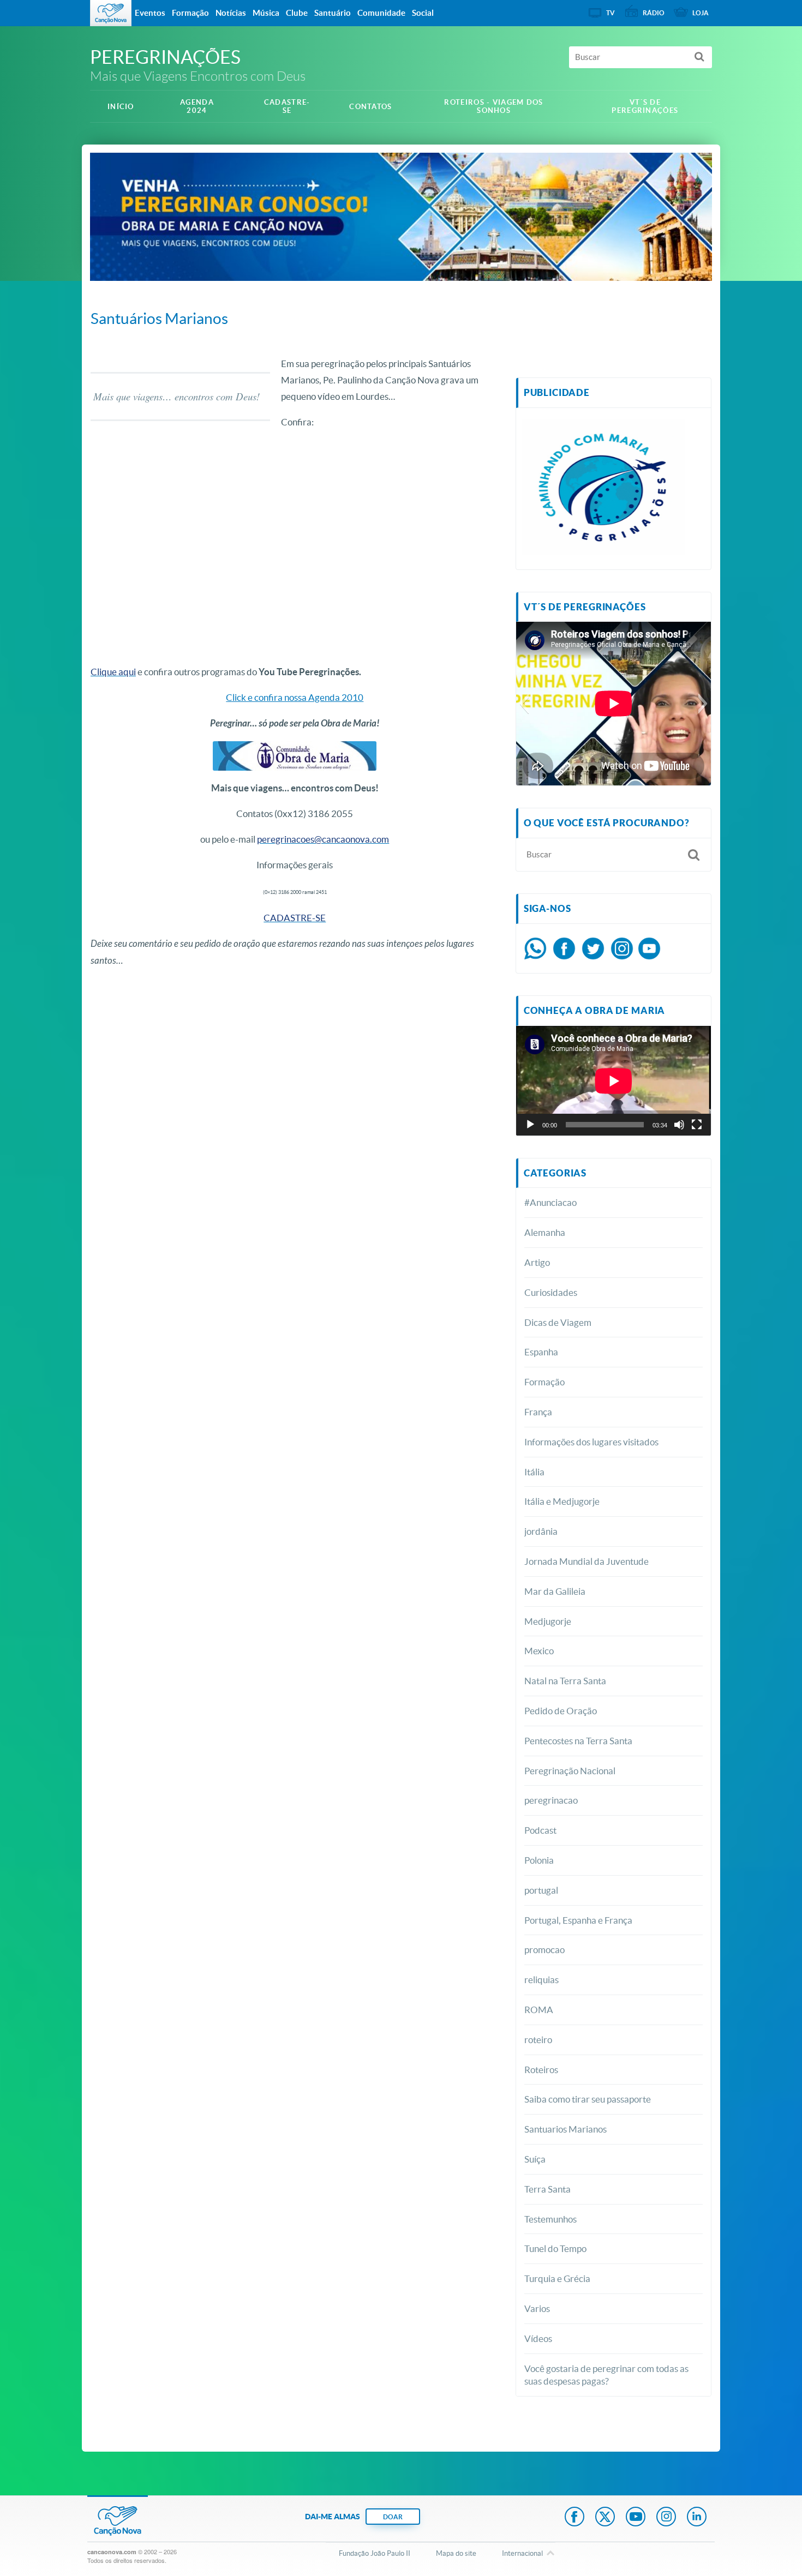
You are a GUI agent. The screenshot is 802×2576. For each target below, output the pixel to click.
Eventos (150, 13)
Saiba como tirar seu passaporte (588, 2099)
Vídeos (538, 2338)
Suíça (535, 2159)
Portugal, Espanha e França (578, 1920)
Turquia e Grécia (557, 2278)
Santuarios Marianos (565, 2129)
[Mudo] (679, 1125)
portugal (541, 1890)
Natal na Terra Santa (565, 1681)
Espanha (541, 1352)
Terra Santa (547, 2189)
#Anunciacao (550, 1202)
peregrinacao (551, 1800)
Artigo (537, 1262)
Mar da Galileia (555, 1591)
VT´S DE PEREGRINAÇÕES (645, 106)
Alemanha (545, 1232)
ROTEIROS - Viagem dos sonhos (493, 106)
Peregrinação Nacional (570, 1771)
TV (611, 13)
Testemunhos (550, 2219)
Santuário (333, 13)
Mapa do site (456, 2553)
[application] (614, 1081)
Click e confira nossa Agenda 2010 (295, 697)
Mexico (539, 1651)
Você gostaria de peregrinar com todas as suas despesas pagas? (606, 2375)
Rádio (654, 13)
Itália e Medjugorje (562, 1501)
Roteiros (541, 2070)
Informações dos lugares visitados (591, 1442)
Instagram (666, 2518)
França (538, 1412)
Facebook (574, 2518)
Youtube (636, 2518)
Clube (297, 13)
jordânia (541, 1531)
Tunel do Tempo (555, 2248)
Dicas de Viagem (558, 1322)
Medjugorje (548, 1621)
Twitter (605, 2518)
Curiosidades (551, 1292)
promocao (544, 1950)
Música (266, 13)
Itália (534, 1472)
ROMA (539, 2010)
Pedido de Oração (561, 1711)
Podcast (540, 1830)
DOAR (393, 2517)
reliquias (541, 1980)
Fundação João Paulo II (375, 2553)
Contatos (370, 107)
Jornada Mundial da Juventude (586, 1561)
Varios (537, 2308)
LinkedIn (697, 2518)
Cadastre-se (287, 106)
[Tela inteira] (697, 1125)
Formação (544, 1382)
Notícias (231, 13)
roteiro (538, 2040)
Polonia (539, 1860)
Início (121, 107)
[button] (524, 704)
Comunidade (381, 13)
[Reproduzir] (530, 1125)
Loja (701, 13)
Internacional (522, 2553)
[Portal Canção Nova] (111, 13)
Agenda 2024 (197, 106)
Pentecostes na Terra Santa (578, 1741)
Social (423, 13)
